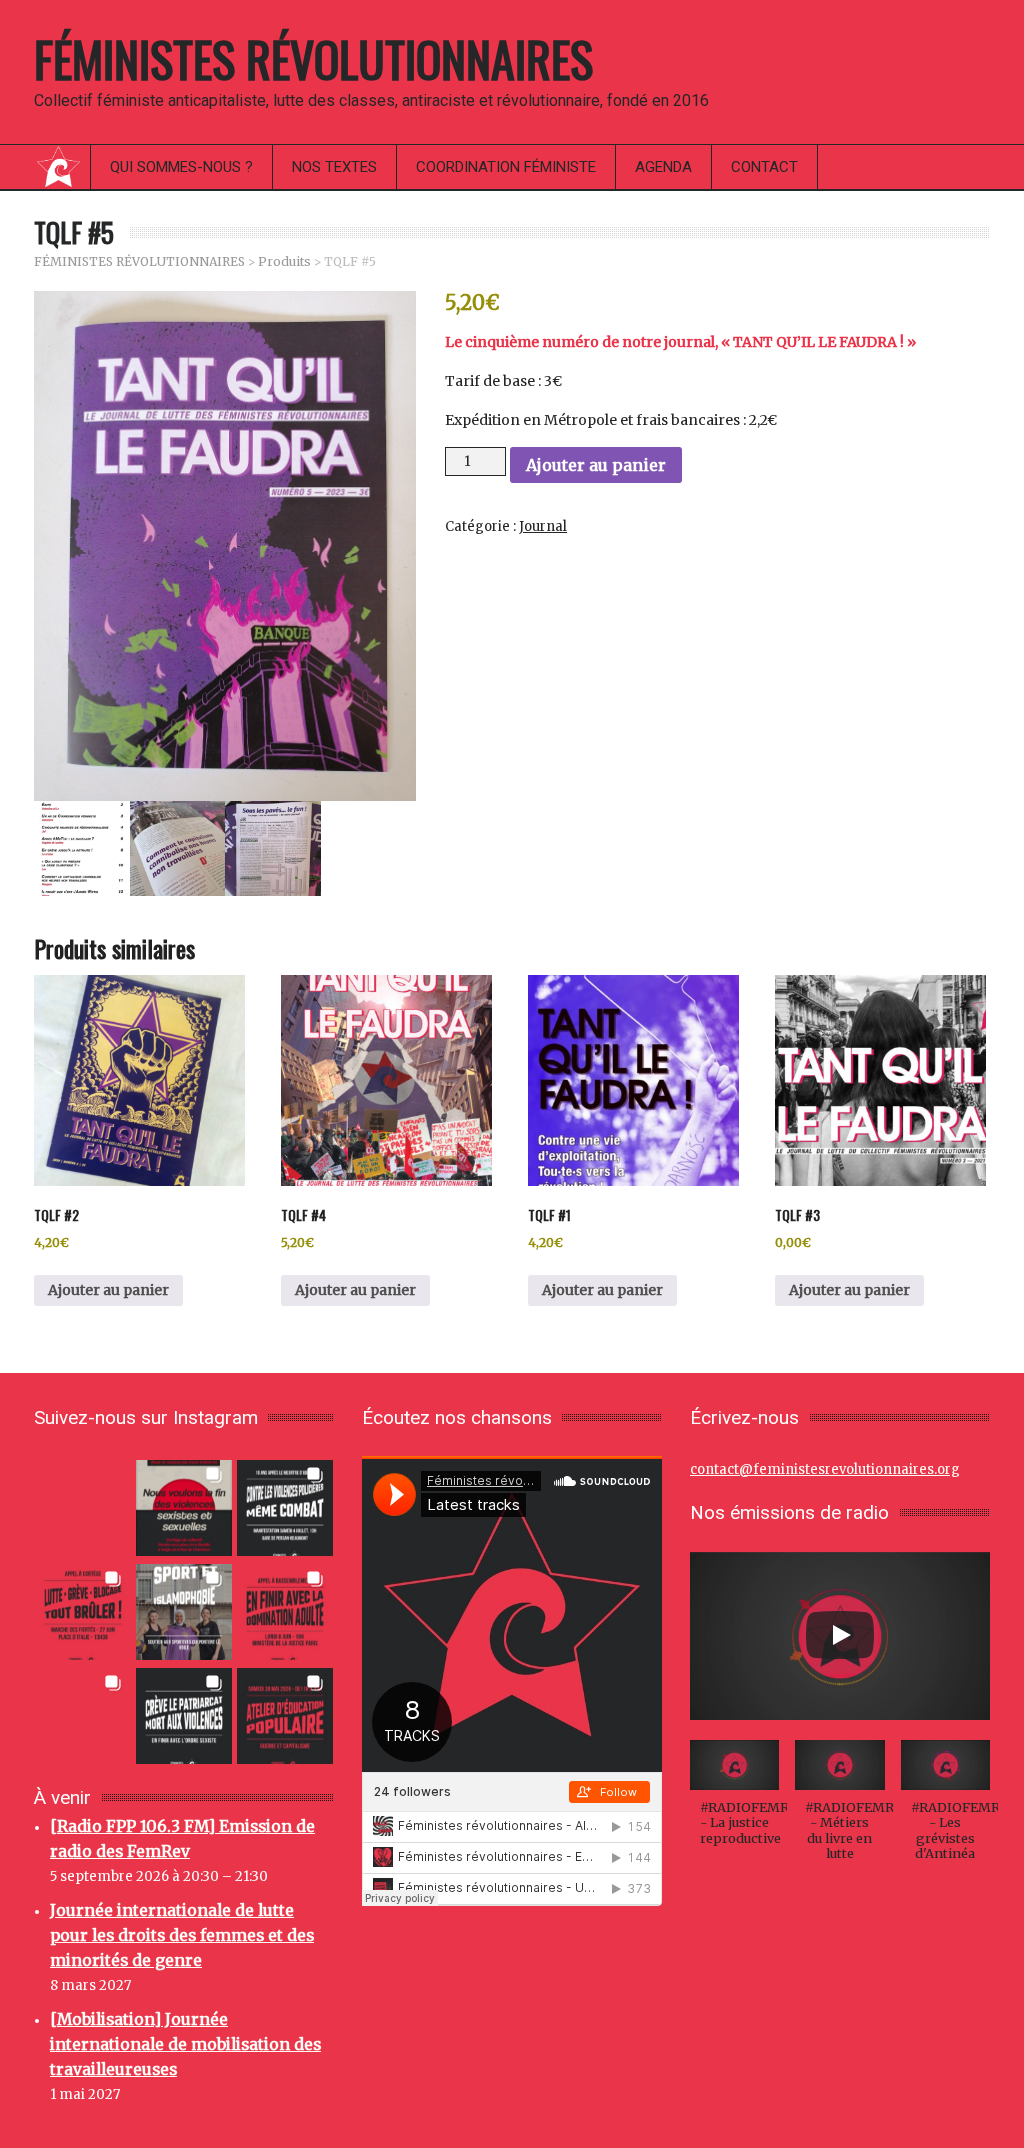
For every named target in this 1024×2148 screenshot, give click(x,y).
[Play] (840, 1635)
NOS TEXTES (334, 167)
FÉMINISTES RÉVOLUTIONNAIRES (313, 58)
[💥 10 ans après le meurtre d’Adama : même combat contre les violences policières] (285, 1506)
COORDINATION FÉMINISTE (506, 167)
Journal (543, 526)
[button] (734, 1803)
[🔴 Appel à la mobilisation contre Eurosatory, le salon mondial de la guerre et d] (83, 1714)
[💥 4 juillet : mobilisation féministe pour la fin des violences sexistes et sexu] (184, 1506)
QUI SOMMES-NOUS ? (181, 167)
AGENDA (663, 167)
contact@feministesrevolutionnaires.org (825, 1469)
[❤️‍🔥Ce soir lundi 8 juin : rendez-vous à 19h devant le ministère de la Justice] (285, 1610)
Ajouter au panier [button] (108, 1290)
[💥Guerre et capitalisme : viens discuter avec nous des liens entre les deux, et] (285, 1714)
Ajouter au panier (596, 465)
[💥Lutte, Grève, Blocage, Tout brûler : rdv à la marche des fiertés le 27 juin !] (83, 1610)
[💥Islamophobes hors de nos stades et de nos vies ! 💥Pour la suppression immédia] (184, 1610)
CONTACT (764, 167)
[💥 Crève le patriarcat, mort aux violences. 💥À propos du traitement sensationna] (184, 1714)
